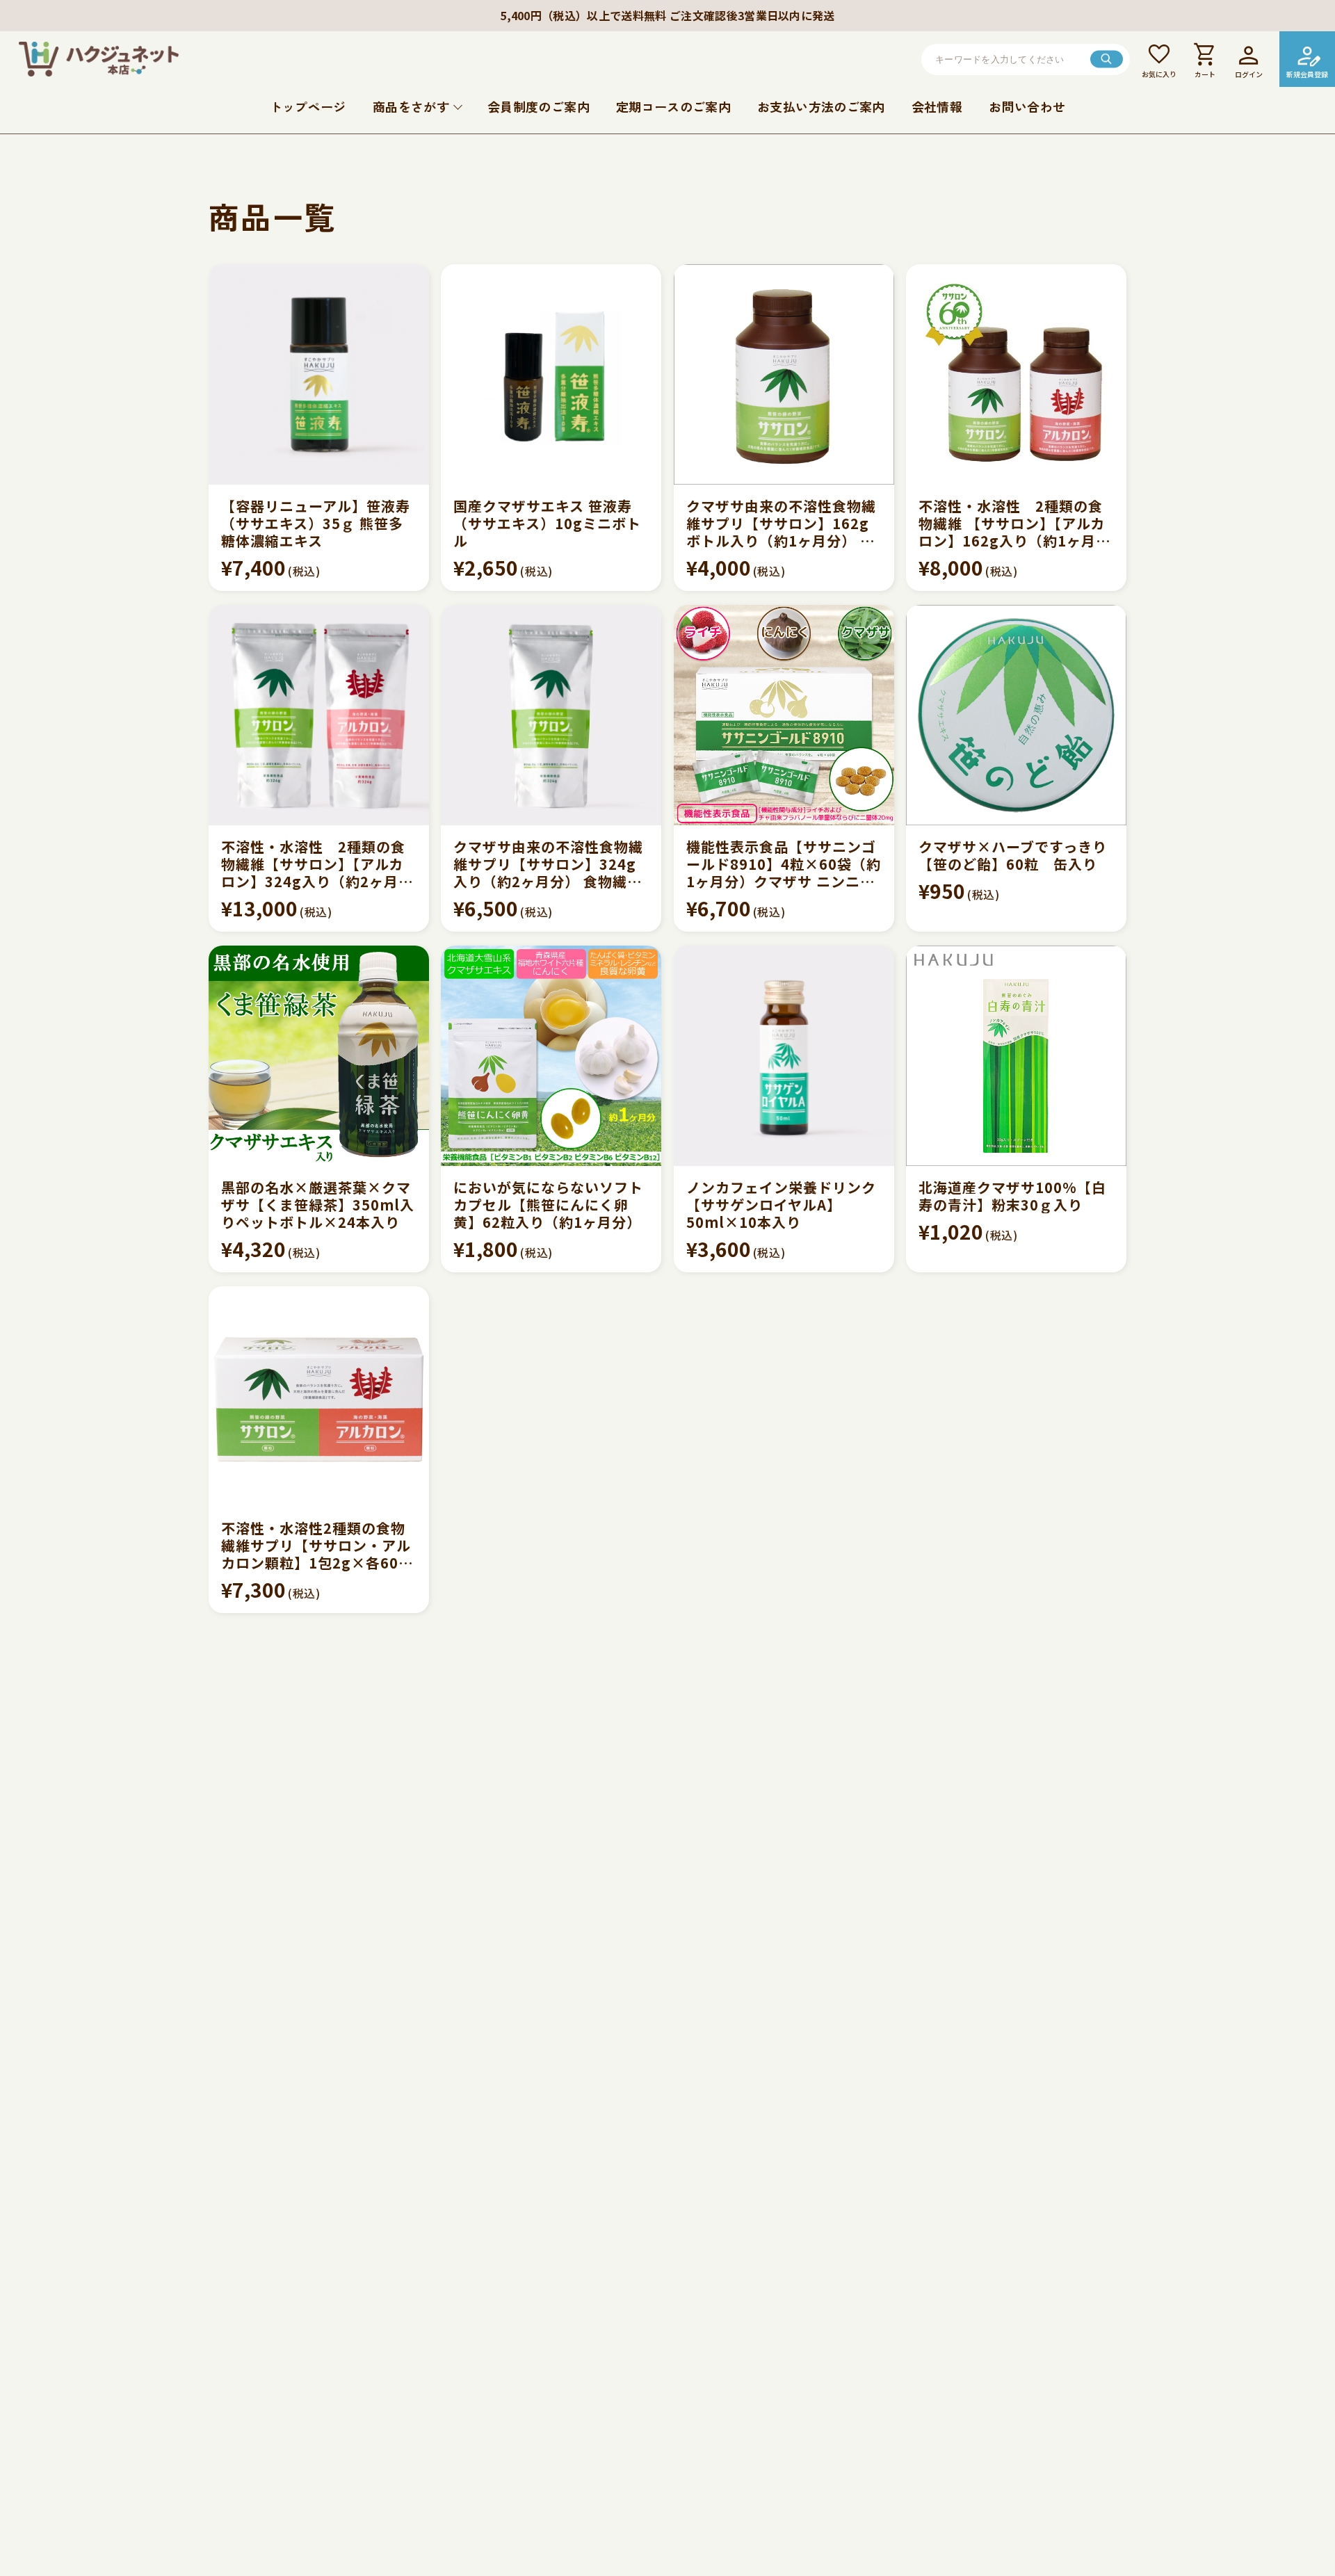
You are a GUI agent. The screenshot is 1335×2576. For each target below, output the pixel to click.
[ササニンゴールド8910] (784, 715)
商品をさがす (411, 106)
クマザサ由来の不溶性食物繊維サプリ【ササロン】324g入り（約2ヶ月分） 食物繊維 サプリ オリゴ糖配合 (548, 864)
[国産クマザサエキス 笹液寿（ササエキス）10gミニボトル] (551, 374)
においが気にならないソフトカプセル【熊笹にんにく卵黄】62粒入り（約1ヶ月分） (548, 1205)
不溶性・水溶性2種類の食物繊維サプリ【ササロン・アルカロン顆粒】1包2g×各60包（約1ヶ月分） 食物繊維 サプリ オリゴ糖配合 (317, 1545)
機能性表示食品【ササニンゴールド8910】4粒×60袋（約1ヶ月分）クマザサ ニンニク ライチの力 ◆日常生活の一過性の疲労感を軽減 (784, 864)
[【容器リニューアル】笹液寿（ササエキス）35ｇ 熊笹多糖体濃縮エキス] (319, 374)
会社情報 (937, 106)
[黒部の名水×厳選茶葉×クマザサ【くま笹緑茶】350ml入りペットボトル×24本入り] (319, 1056)
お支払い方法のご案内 (821, 106)
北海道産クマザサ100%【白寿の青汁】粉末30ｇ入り (1012, 1196)
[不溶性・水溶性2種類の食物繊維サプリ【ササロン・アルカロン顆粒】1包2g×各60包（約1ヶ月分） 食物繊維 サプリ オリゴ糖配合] (319, 1396)
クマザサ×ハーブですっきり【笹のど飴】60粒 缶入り (1013, 855)
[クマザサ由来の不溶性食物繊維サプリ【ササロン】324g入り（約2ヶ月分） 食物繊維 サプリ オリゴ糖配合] (551, 715)
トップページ (308, 106)
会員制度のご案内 (539, 106)
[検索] (1107, 59)
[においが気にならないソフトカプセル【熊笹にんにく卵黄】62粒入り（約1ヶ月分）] (551, 1056)
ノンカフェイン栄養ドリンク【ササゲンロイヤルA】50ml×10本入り (781, 1205)
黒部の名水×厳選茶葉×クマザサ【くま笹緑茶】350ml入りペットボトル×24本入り (318, 1205)
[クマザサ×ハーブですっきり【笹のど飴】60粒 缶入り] (1016, 715)
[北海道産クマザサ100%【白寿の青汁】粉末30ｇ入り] (1016, 1056)
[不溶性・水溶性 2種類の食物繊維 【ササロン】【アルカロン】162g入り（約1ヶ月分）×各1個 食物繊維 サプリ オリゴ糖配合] (1016, 374)
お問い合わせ (1027, 106)
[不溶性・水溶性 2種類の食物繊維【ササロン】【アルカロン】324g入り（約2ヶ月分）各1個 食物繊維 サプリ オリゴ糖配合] (319, 715)
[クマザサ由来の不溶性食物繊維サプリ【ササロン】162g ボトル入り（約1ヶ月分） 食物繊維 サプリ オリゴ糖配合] (784, 374)
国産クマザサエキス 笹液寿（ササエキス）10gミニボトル (547, 523)
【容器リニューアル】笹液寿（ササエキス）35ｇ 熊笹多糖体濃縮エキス (316, 523)
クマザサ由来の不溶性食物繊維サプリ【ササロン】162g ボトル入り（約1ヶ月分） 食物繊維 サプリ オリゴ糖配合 (784, 523)
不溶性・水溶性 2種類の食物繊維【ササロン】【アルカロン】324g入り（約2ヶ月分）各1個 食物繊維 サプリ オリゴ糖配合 (313, 864)
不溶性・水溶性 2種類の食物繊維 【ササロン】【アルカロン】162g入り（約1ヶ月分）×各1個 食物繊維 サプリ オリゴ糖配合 (1015, 523)
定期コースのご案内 (673, 106)
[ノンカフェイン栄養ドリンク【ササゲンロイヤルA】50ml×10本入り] (784, 1056)
